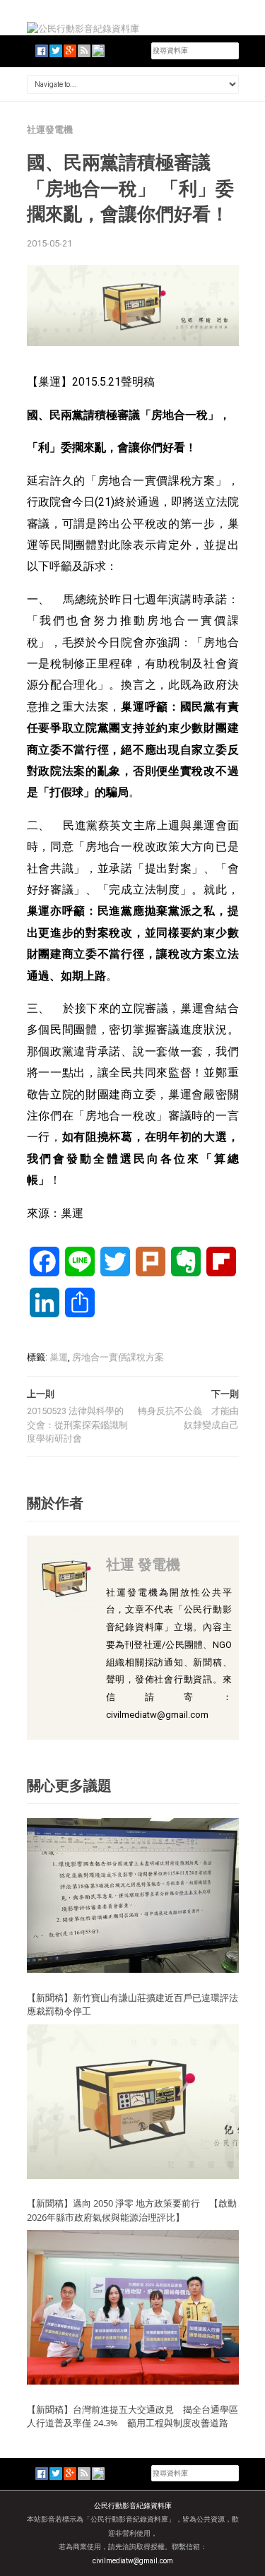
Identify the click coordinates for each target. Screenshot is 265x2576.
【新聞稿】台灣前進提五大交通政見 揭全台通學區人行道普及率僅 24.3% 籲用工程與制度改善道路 (132, 2416)
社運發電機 (50, 130)
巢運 (59, 1357)
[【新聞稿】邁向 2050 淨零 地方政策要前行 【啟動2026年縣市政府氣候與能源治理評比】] (133, 2101)
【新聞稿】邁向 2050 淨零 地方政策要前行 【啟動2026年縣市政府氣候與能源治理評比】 (132, 2210)
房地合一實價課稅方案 (118, 1357)
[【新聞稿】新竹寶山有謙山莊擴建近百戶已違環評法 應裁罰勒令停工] (133, 1895)
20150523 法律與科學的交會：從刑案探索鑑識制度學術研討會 (77, 1425)
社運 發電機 (143, 1564)
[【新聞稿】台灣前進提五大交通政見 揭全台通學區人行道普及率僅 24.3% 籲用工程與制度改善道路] (133, 2307)
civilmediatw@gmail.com (133, 2561)
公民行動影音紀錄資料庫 (133, 2506)
